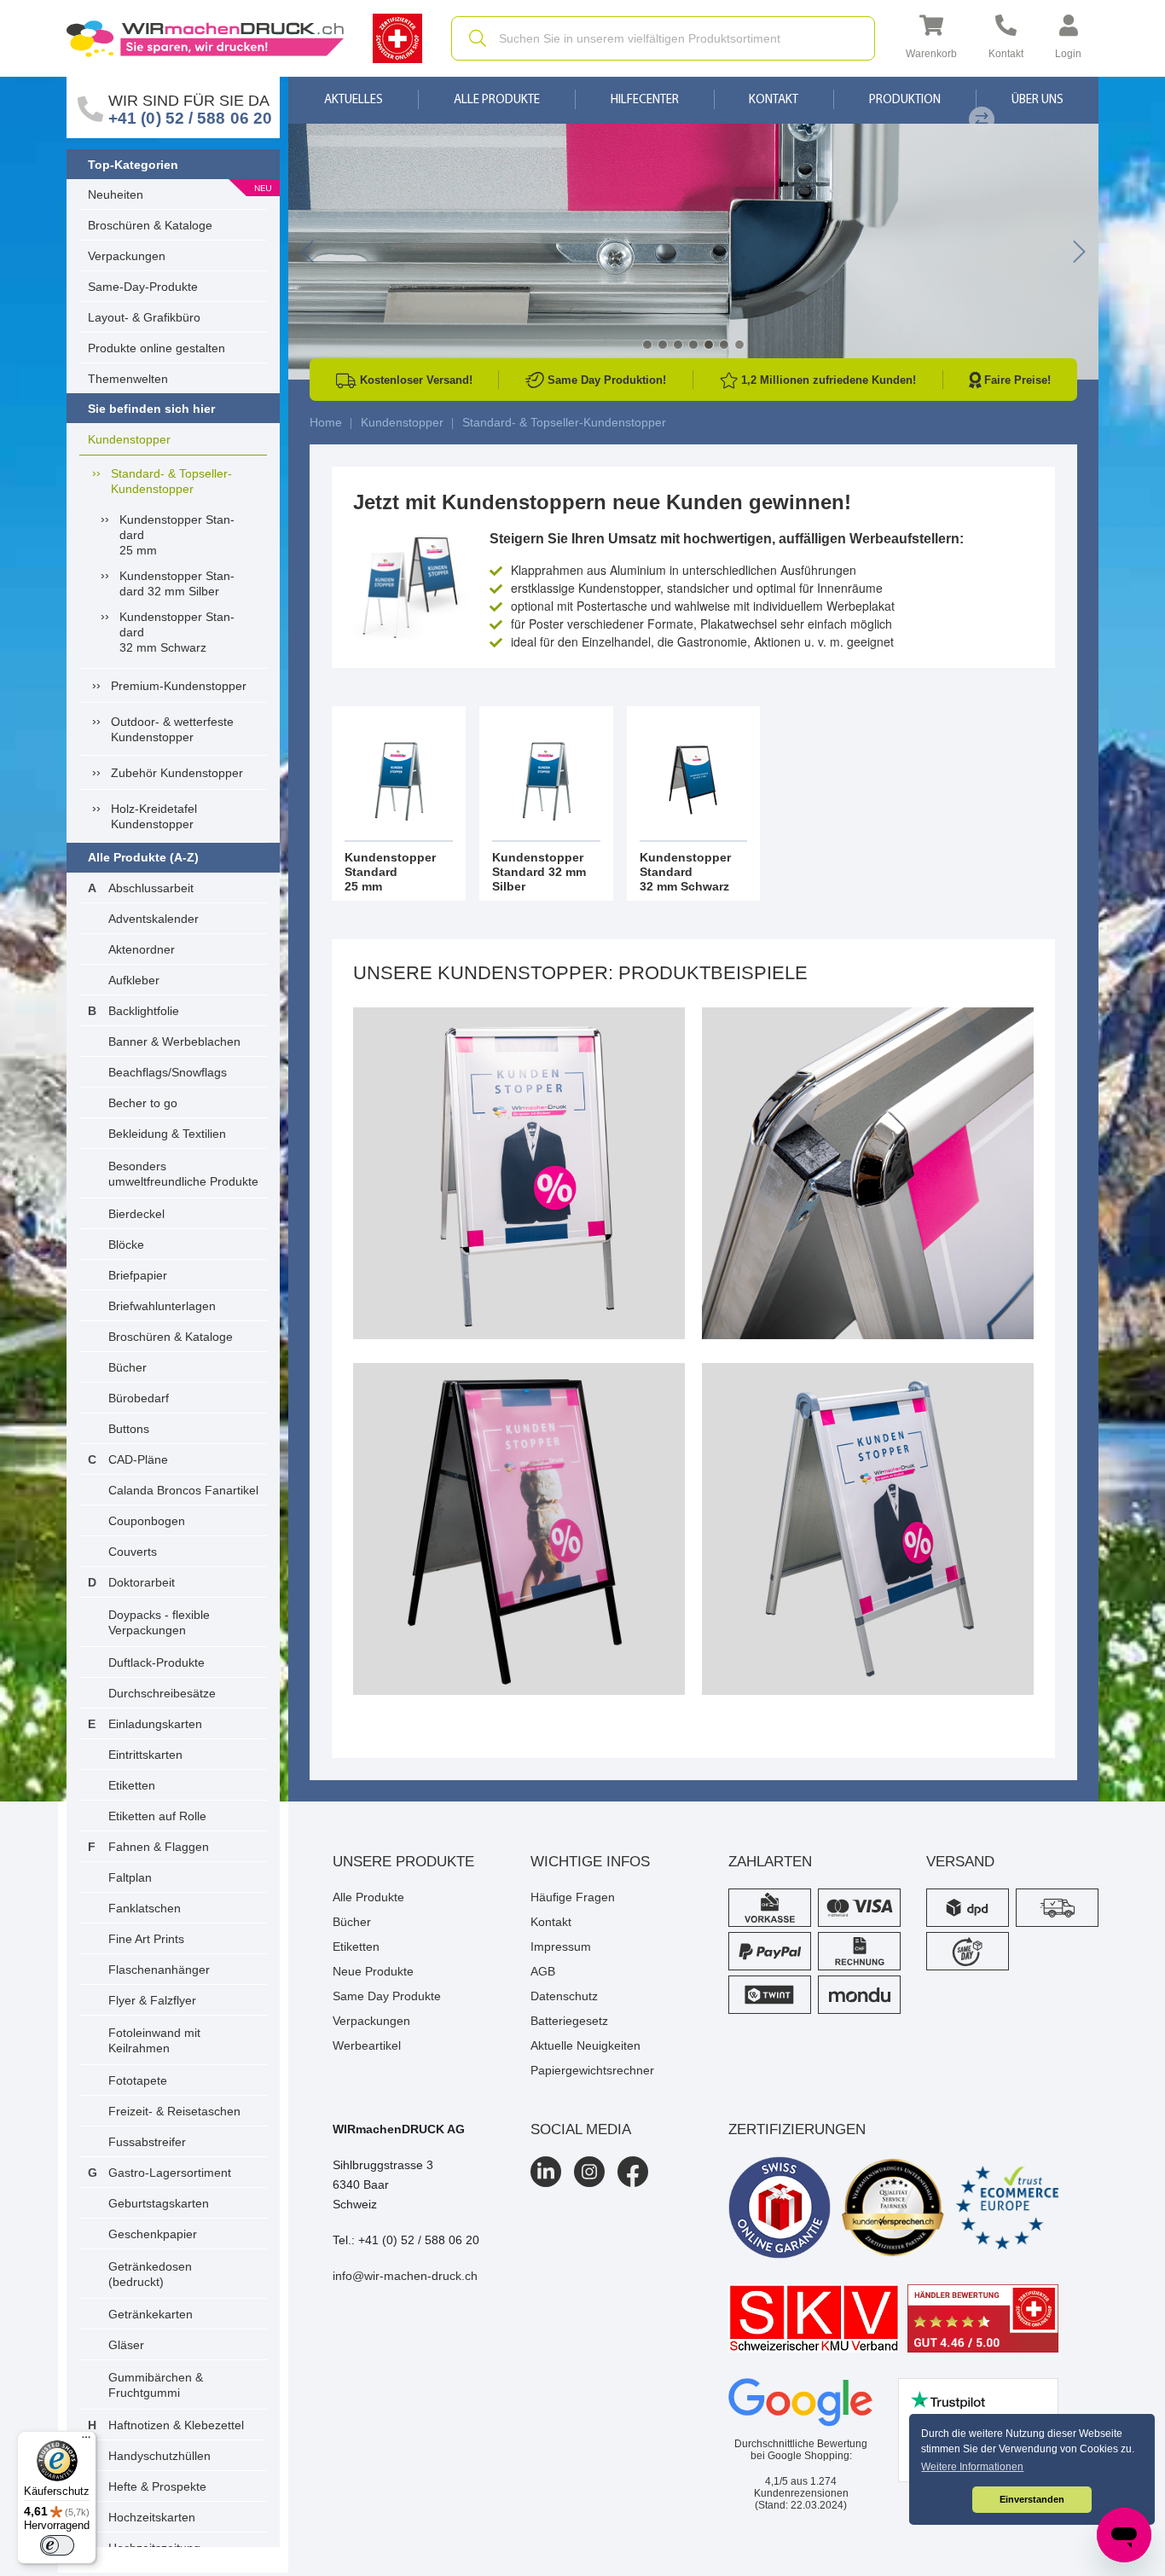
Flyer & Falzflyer (152, 2000)
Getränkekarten (151, 2314)
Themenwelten (128, 379)
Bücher (128, 1367)
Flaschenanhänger (159, 1970)
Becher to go (143, 1103)
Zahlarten (770, 1862)
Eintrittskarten (145, 1755)
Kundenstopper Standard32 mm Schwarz (177, 632)
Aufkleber (134, 980)
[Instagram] (589, 2172)
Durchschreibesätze (162, 1693)
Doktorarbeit (142, 1582)
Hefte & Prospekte (157, 2486)
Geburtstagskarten (159, 2203)
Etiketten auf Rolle (157, 1816)
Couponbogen (147, 1521)
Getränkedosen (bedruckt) (150, 2274)
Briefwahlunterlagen (162, 1306)
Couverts (133, 1552)
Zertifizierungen (797, 2129)
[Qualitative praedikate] (893, 2208)
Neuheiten (116, 194)
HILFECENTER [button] (645, 100)
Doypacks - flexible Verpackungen (159, 1622)
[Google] (801, 2403)
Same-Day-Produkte (143, 287)
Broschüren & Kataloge (150, 225)
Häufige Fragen (573, 1897)
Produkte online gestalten (156, 348)
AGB (543, 1971)
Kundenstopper (129, 439)
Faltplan (130, 1877)
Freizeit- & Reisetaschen (174, 2111)
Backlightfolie (144, 1011)
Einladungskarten (155, 1724)
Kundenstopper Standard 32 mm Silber (177, 583)
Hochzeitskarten (152, 2517)
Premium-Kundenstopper (179, 686)
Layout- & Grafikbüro (144, 317)
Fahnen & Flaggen (159, 1847)
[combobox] (663, 38)
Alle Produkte (497, 100)
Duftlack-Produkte (156, 1662)
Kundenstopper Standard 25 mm (177, 535)
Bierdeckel (136, 1214)
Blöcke (126, 1244)
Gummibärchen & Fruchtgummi (156, 2385)
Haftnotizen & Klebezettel (176, 2425)
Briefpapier (138, 1275)
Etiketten (132, 1785)
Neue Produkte (373, 1971)
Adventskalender (154, 919)
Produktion (905, 100)
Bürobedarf (139, 1398)
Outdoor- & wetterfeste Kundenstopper (172, 729)
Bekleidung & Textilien (167, 1134)
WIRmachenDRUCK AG (399, 2129)
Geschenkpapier (153, 2234)
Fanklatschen (145, 1908)
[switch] (57, 2545)
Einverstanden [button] (1032, 2499)
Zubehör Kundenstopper (177, 773)
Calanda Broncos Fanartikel (183, 1490)
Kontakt (774, 100)
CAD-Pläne (138, 1459)
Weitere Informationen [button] (972, 2467)
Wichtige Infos (590, 1862)
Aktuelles (354, 100)
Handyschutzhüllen (159, 2456)
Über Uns (1037, 100)
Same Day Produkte (387, 1996)
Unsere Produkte (403, 1862)
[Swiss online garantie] (780, 2208)
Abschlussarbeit (151, 888)
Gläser (126, 2345)
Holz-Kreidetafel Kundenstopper (154, 816)
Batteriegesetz (569, 2021)
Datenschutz (564, 1996)
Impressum (561, 1947)
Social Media (581, 2129)
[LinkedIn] (546, 2172)
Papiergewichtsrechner (592, 2070)
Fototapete (138, 2080)
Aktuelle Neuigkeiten (585, 2045)
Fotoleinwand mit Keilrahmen (154, 2040)
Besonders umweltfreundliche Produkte (183, 1174)
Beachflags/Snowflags (168, 1072)
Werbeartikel (367, 2045)
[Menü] (86, 2441)
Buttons (129, 1429)
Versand (960, 1862)
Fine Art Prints (146, 1939)
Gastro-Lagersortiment (170, 2173)
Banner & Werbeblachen (174, 1041)
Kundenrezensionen (801, 2487)
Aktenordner (142, 949)
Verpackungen (127, 256)
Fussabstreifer (147, 2142)
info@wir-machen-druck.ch (405, 2276)
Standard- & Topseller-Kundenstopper (171, 481)
